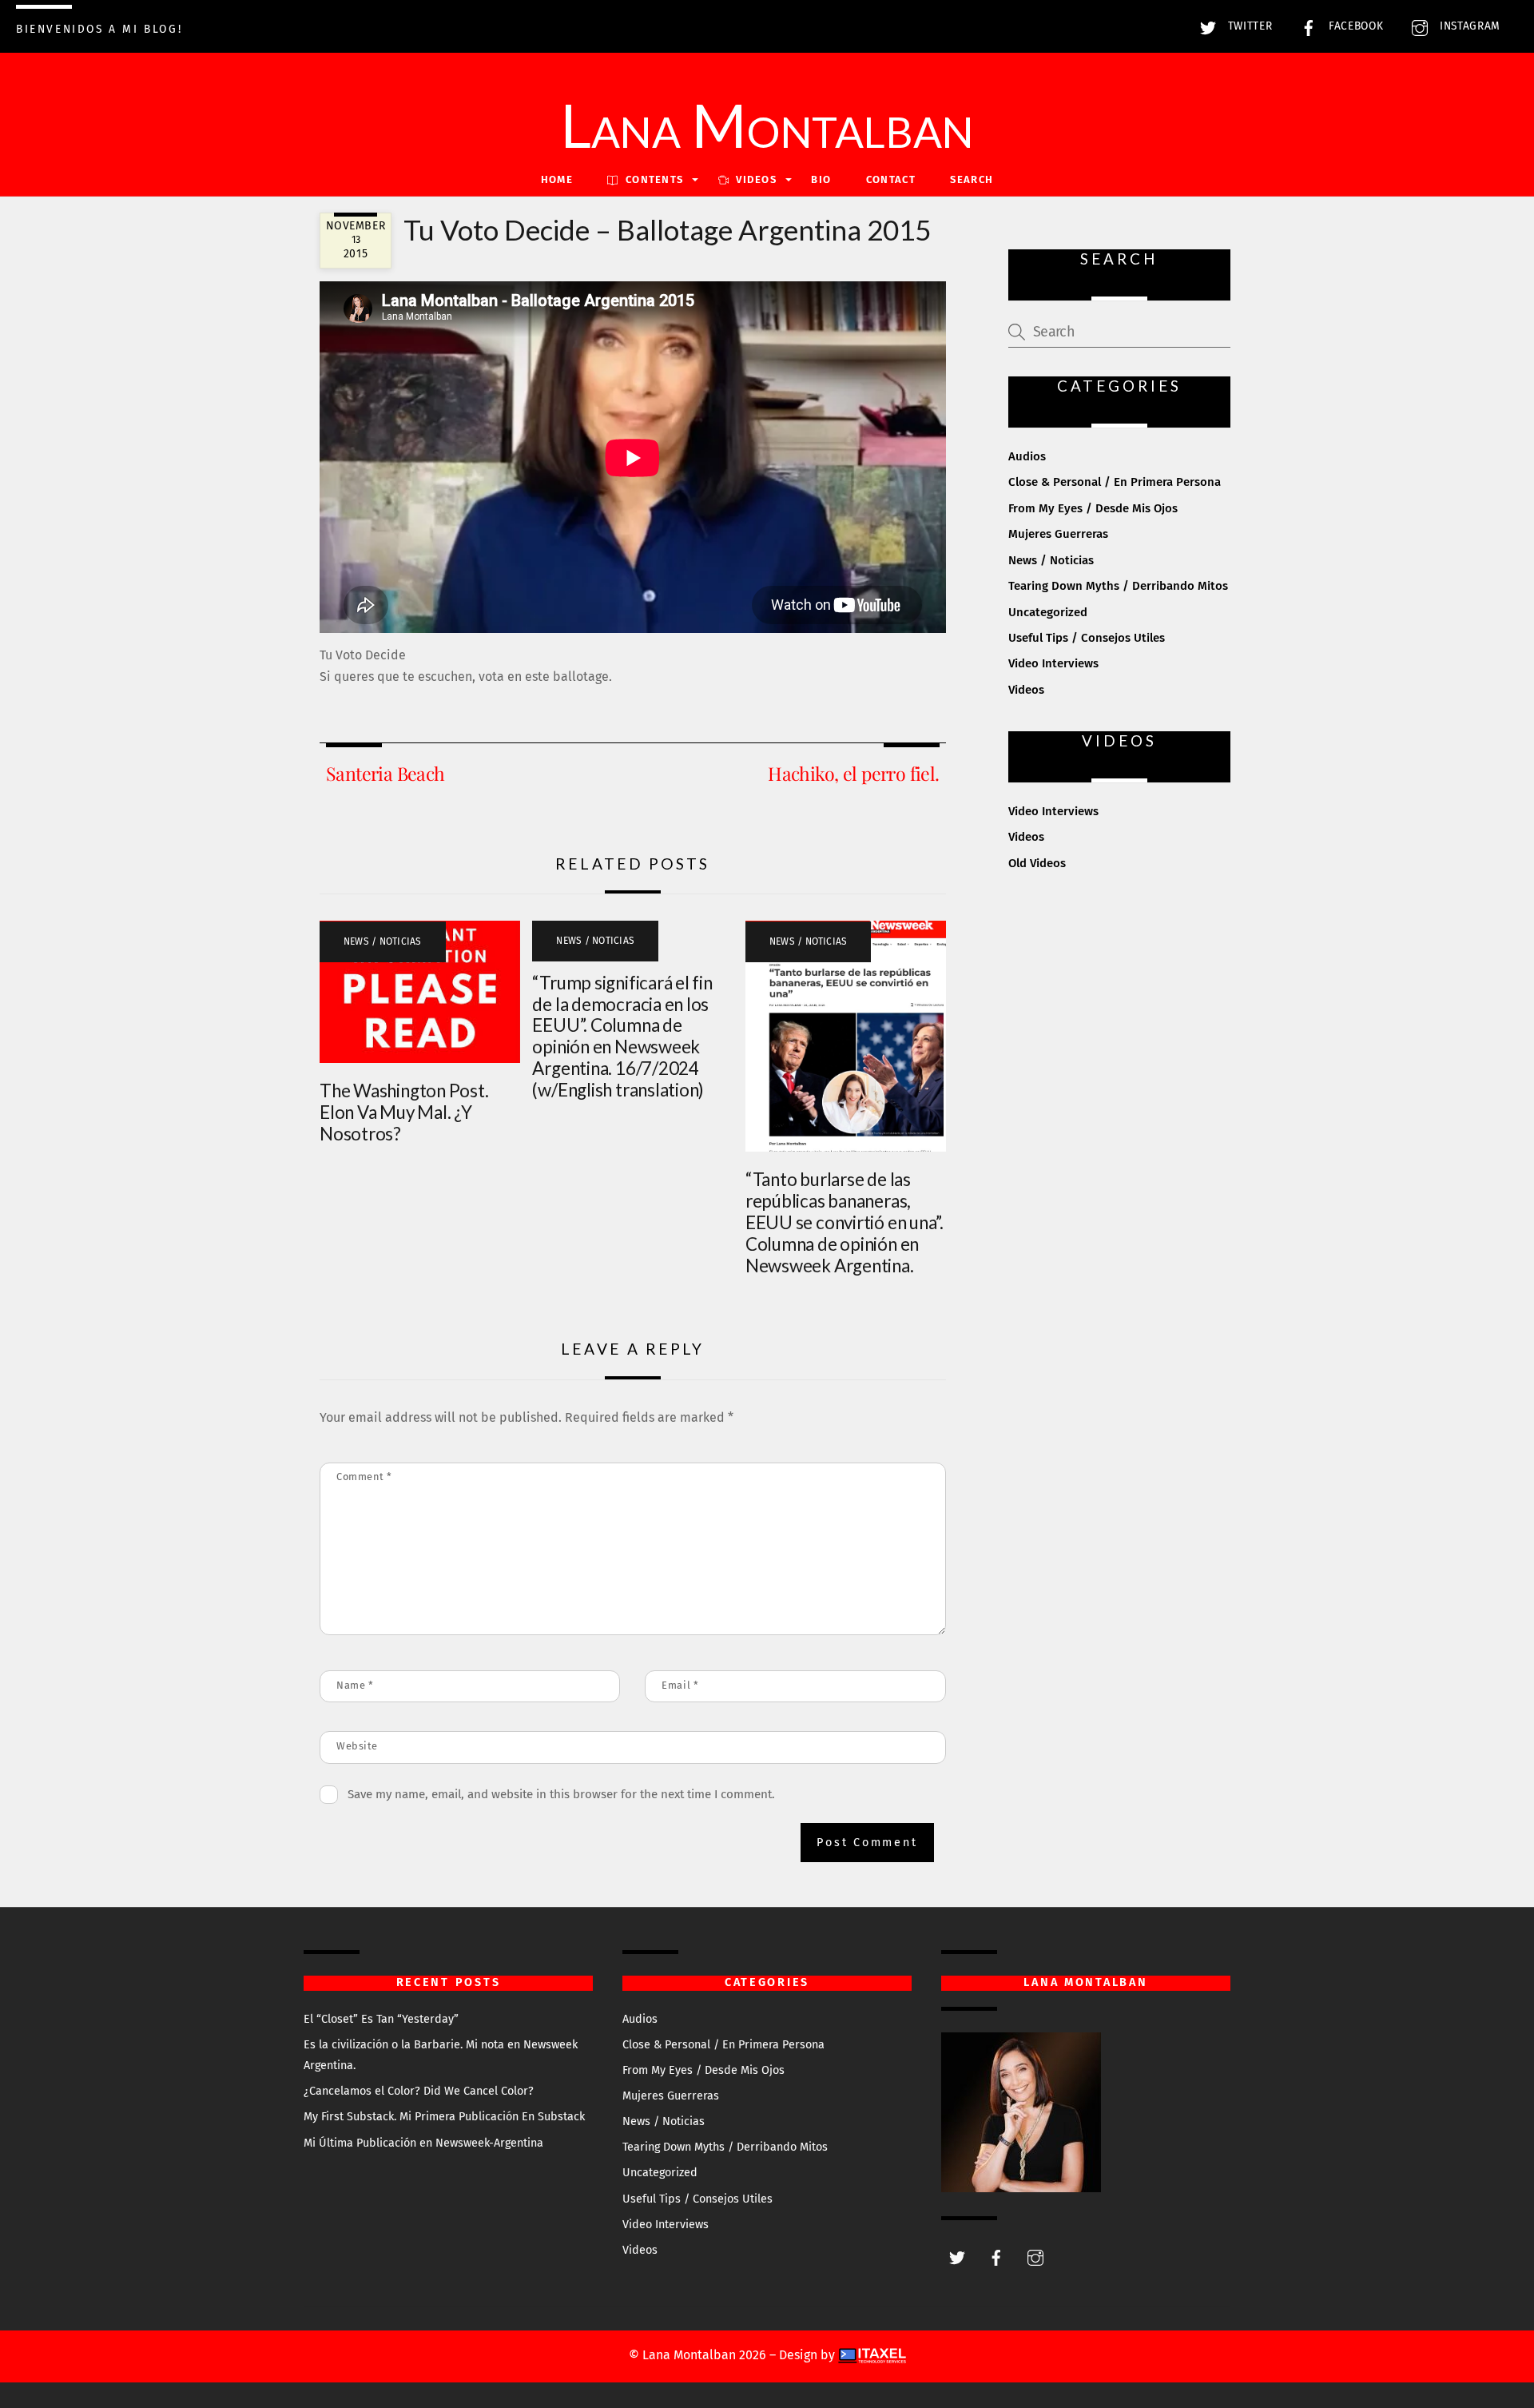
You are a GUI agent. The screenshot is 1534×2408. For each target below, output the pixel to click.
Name (355, 1685)
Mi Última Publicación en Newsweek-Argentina (423, 2143)
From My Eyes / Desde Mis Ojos (1093, 508)
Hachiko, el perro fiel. (854, 773)
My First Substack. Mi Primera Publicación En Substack (444, 2117)
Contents (653, 179)
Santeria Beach (385, 773)
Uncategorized (1048, 612)
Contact (891, 179)
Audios (1027, 456)
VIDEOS (755, 179)
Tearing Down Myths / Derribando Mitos (1118, 586)
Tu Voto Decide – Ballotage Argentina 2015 (667, 229)
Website (357, 1746)
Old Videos (1037, 863)
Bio (821, 179)
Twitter (1248, 26)
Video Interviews (1053, 663)
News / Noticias (383, 941)
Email (680, 1685)
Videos (1026, 690)
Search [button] (972, 179)
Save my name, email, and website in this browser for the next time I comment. (561, 1794)
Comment (364, 1477)
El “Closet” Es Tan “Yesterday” (381, 2019)
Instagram (1468, 26)
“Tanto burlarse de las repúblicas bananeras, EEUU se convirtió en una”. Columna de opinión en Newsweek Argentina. (844, 1222)
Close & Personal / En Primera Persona (1115, 482)
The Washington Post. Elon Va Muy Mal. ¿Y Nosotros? (404, 1112)
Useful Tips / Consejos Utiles (1087, 638)
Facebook (1354, 26)
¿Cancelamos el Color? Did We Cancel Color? (419, 2091)
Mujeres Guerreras (1058, 534)
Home (557, 179)
